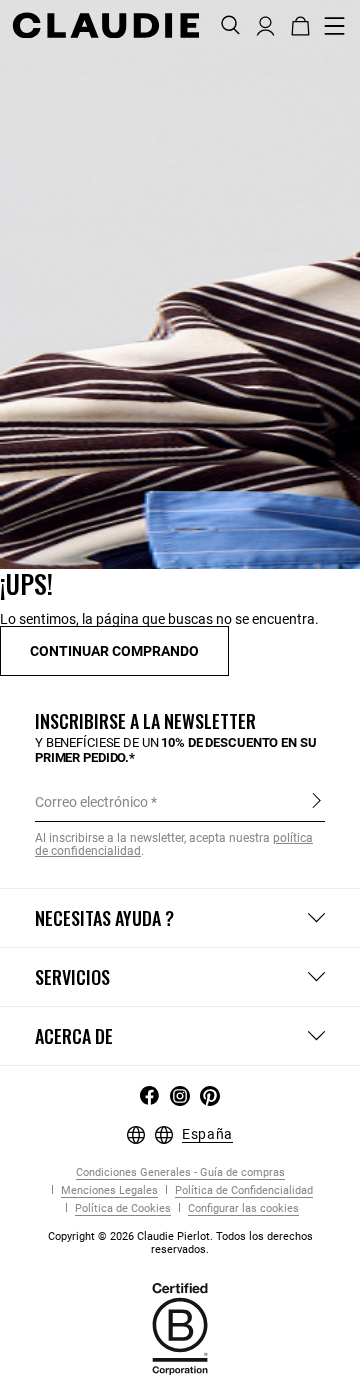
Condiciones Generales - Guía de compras (180, 1172)
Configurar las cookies (242, 1208)
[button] (265, 24)
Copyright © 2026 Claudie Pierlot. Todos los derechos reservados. (180, 1243)
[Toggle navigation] (335, 26)
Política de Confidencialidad (242, 1190)
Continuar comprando (114, 651)
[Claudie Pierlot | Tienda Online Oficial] (105, 25)
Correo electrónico (91, 802)
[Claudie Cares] (180, 1327)
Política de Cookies (121, 1208)
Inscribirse (316, 801)
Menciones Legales (108, 1190)
